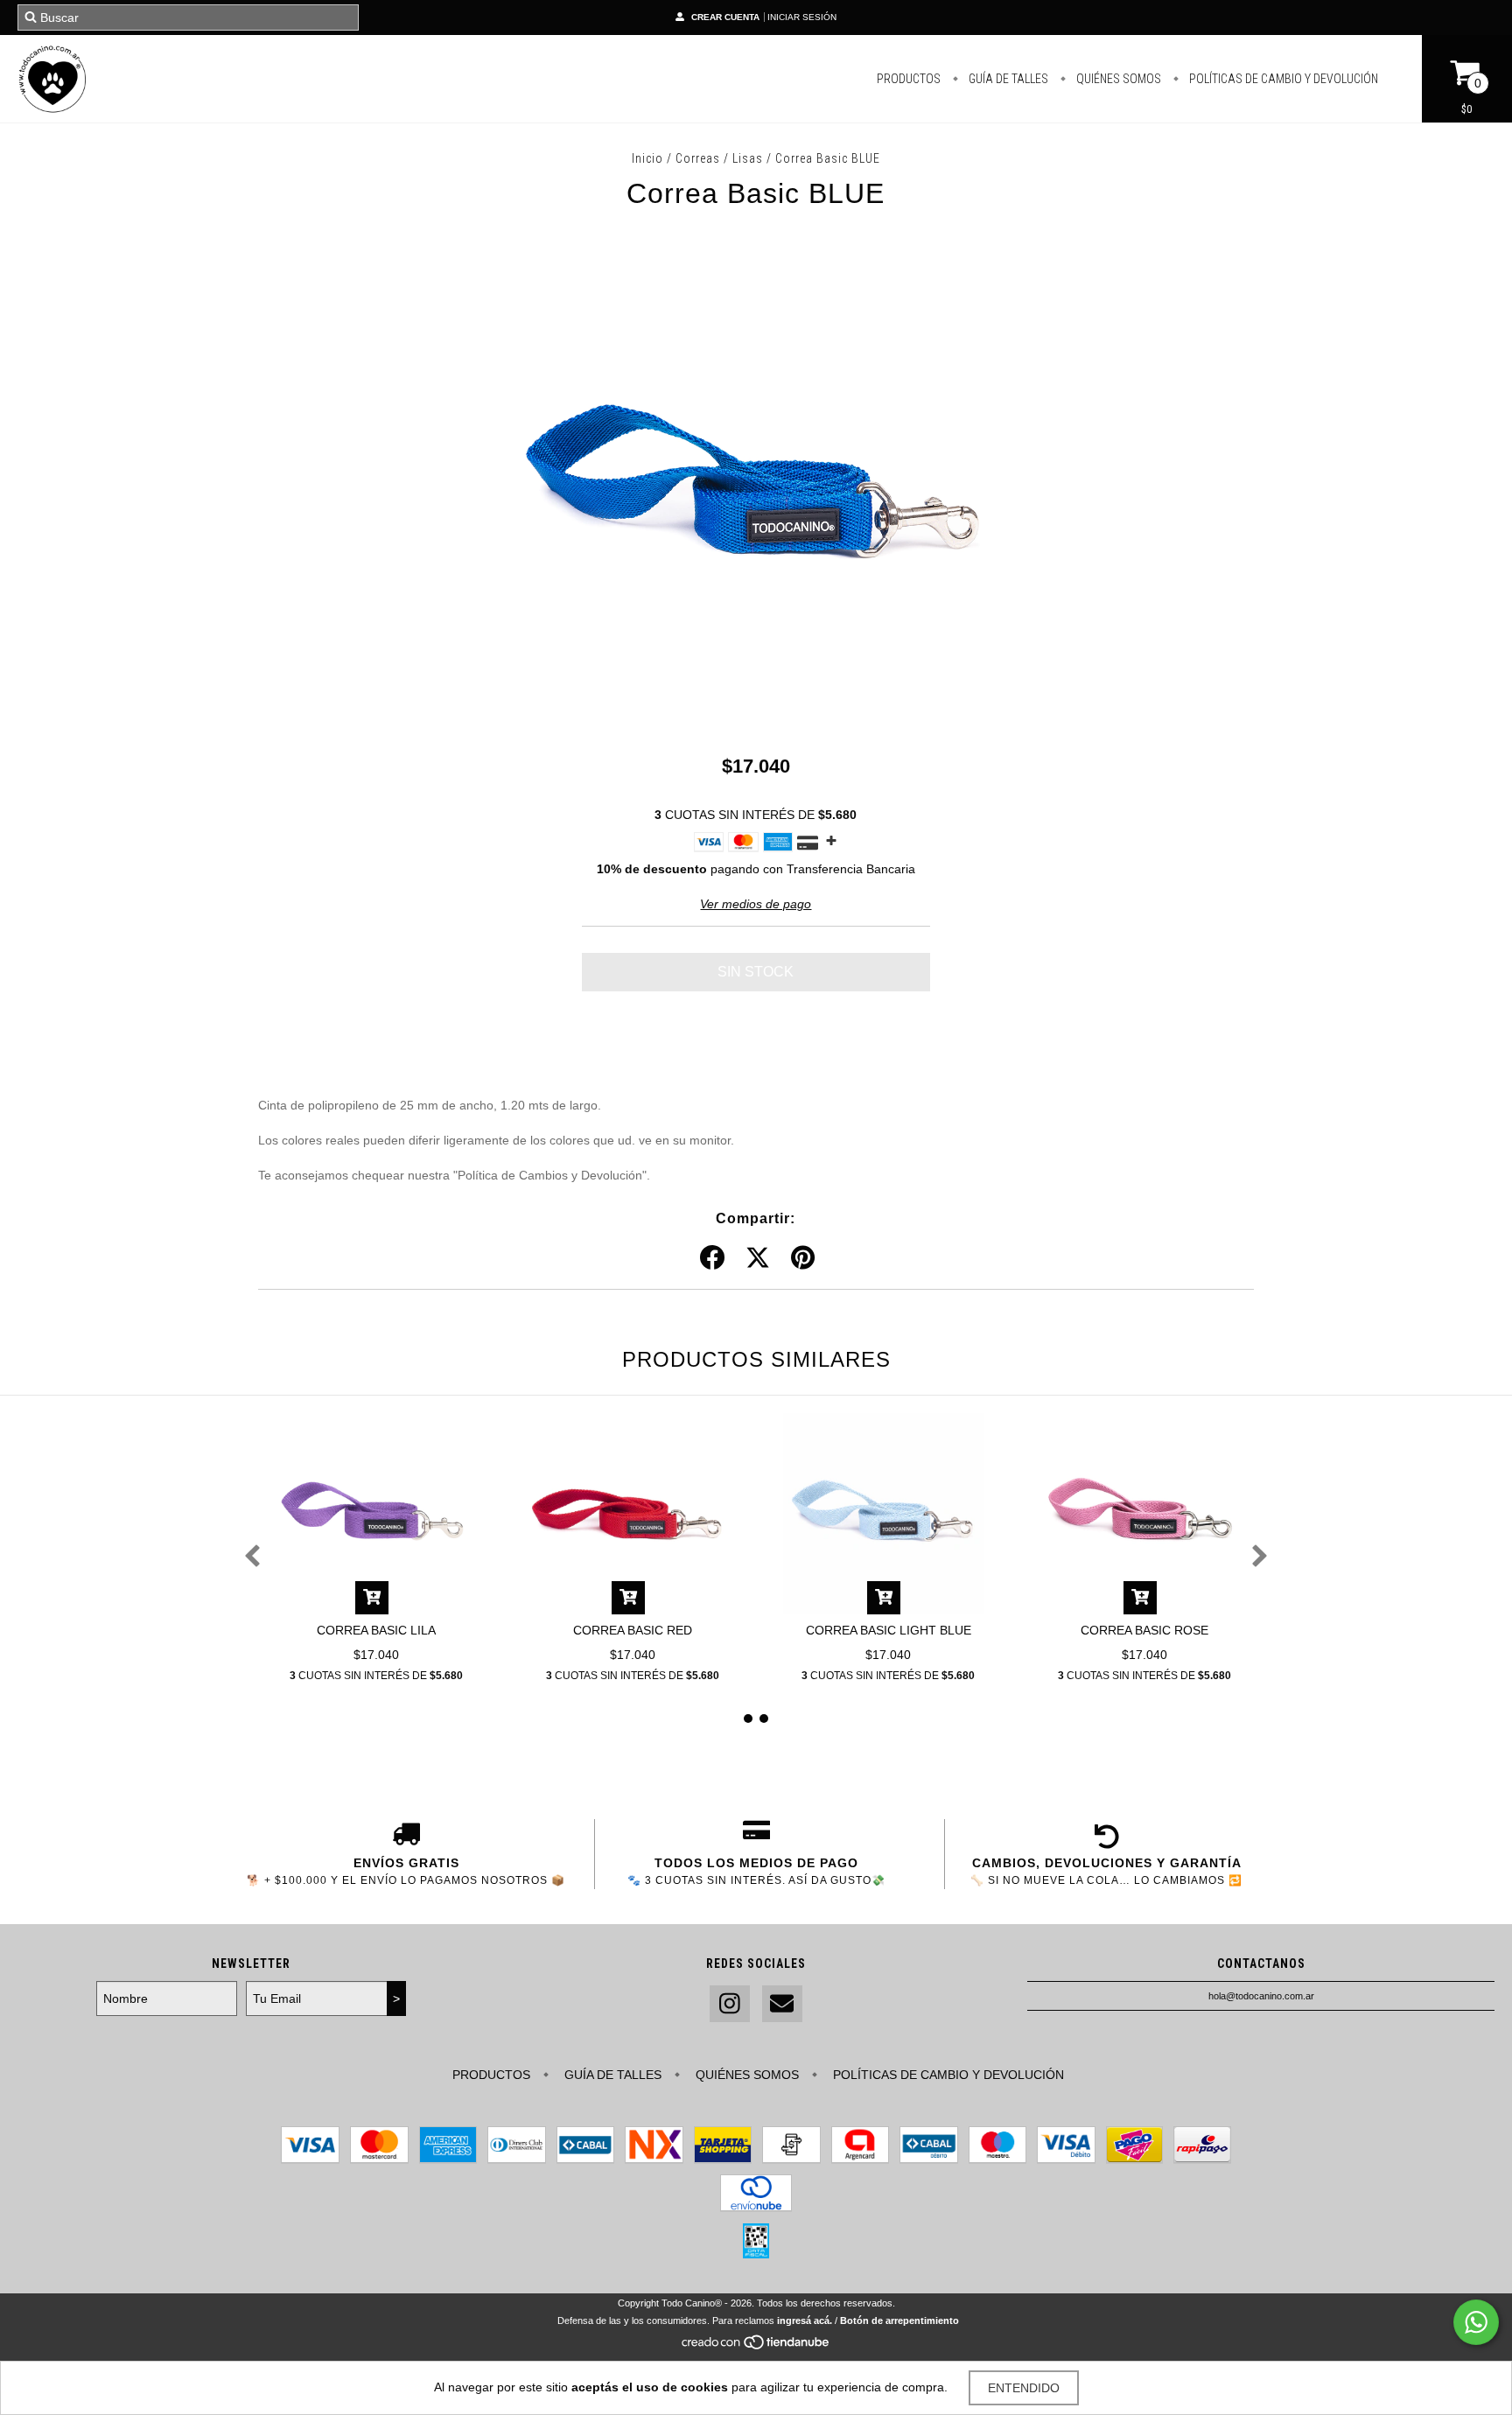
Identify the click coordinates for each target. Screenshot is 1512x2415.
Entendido (1024, 2388)
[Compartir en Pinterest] (803, 1258)
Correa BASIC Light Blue (889, 1630)
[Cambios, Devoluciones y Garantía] (1106, 1837)
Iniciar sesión (802, 17)
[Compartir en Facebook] (712, 1258)
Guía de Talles (1007, 79)
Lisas (748, 158)
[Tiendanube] (756, 2348)
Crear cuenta (725, 17)
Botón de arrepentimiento (899, 2320)
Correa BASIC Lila (376, 1630)
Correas (698, 158)
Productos (909, 79)
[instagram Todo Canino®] (730, 2004)
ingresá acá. (805, 2320)
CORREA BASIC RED (633, 1630)
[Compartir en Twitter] (758, 1258)
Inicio (647, 158)
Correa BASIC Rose (1144, 1630)
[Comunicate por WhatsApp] (1476, 2322)
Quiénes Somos (1117, 79)
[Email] (782, 2004)
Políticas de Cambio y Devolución (1282, 79)
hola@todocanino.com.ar (1261, 1996)
